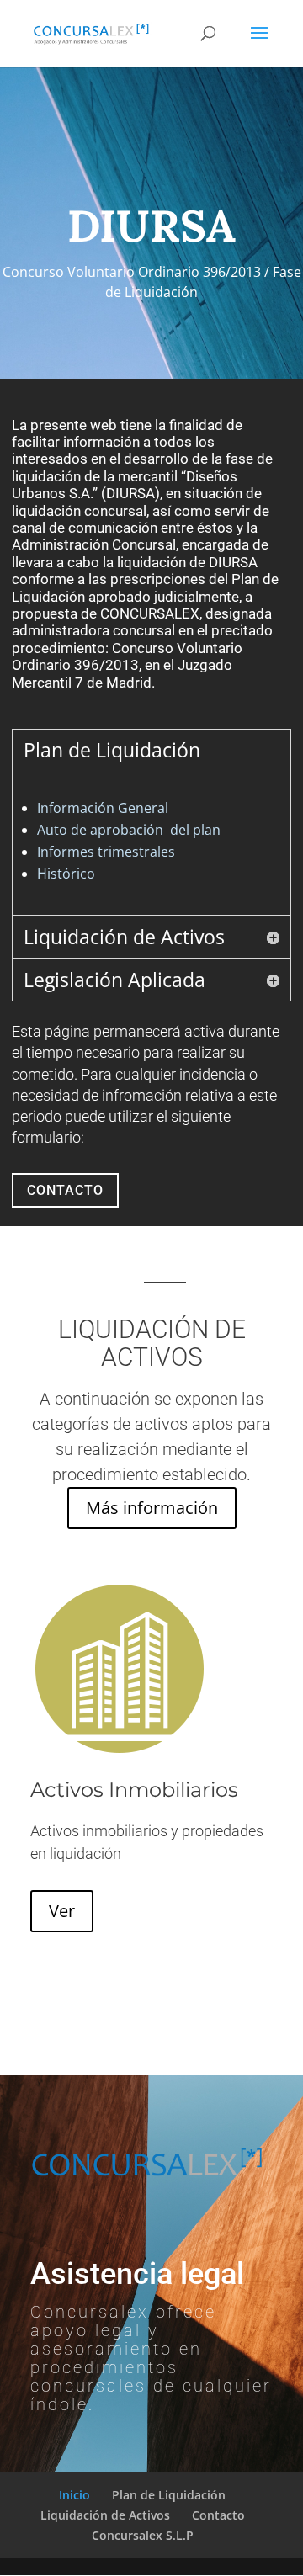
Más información (152, 1508)
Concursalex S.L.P (143, 2535)
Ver (62, 1911)
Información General (103, 808)
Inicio (74, 2495)
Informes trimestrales (106, 852)
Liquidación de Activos (105, 2515)
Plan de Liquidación (169, 2495)
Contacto (218, 2515)
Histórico (66, 874)
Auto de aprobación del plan (129, 830)
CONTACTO (65, 1190)
